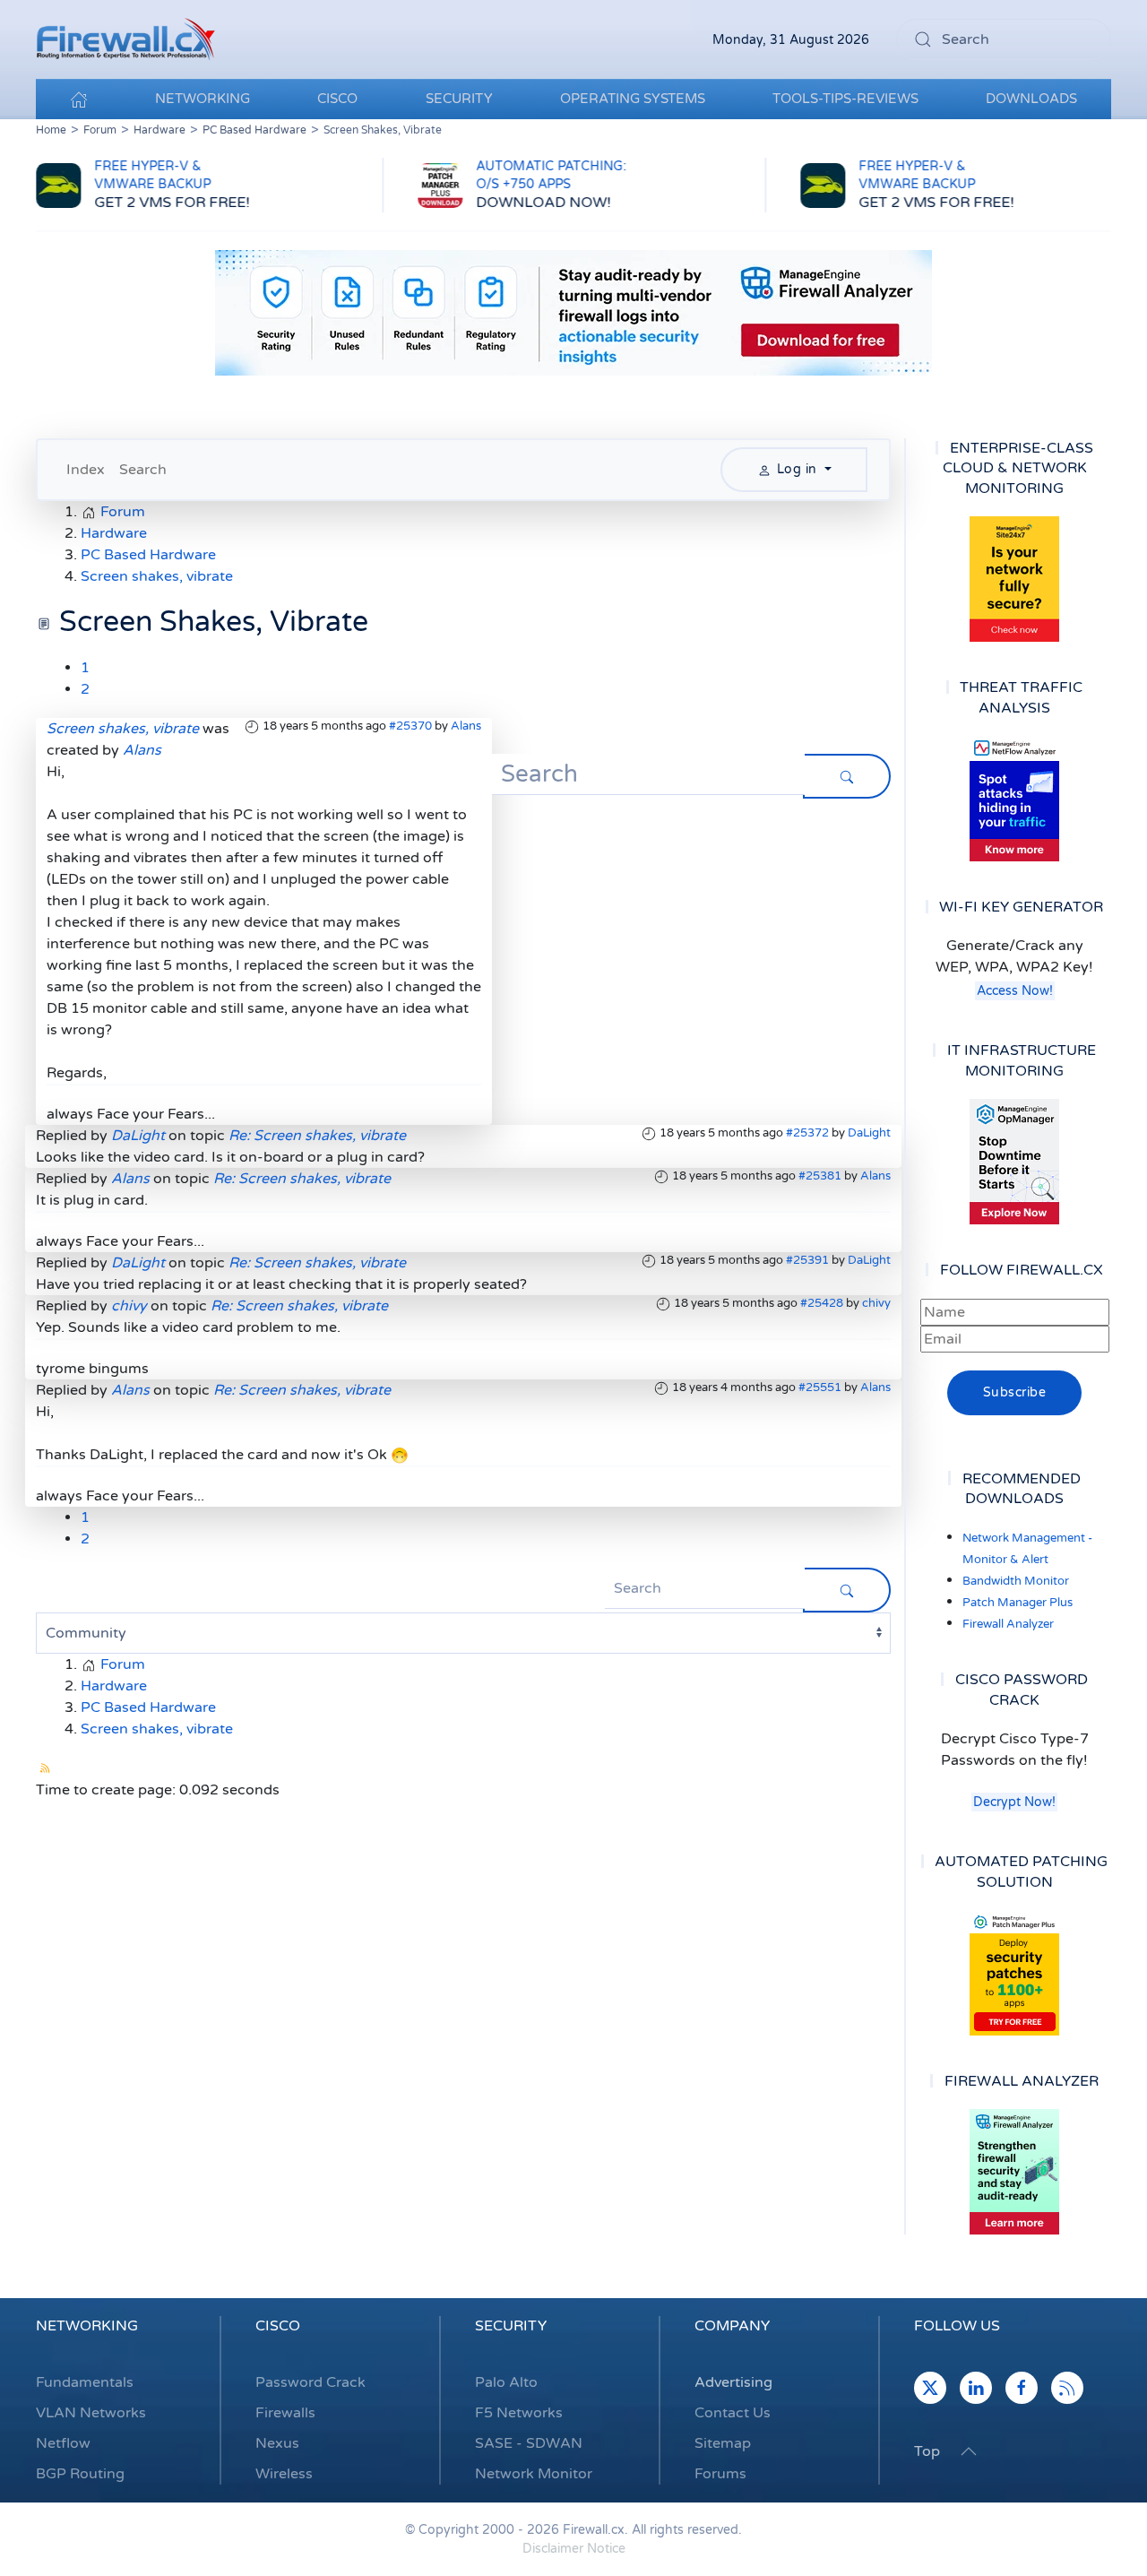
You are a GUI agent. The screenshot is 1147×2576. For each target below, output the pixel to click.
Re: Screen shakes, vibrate (317, 1136)
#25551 (820, 1387)
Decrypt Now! (1014, 1802)
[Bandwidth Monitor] (1014, 799)
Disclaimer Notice (574, 2549)
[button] (969, 2451)
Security (511, 2326)
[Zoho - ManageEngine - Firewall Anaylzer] (573, 312)
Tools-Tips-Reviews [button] (845, 99)
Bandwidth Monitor (1016, 1581)
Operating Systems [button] (633, 99)
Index (86, 470)
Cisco (278, 2326)
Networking (87, 2326)
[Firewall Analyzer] (1014, 2172)
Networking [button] (203, 99)
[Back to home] (125, 39)
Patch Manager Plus (1018, 1603)
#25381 (820, 1176)
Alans (466, 726)
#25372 (807, 1133)
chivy (876, 1303)
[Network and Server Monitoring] (1014, 1161)
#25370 (410, 726)
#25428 (822, 1303)
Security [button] (459, 99)
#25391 (807, 1260)
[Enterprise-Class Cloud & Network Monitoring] (1014, 579)
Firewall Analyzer (1008, 1624)
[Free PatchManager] (1014, 1973)
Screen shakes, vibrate (123, 729)
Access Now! (1015, 991)
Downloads (1031, 99)
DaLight (869, 1133)
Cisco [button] (337, 99)
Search (143, 470)
